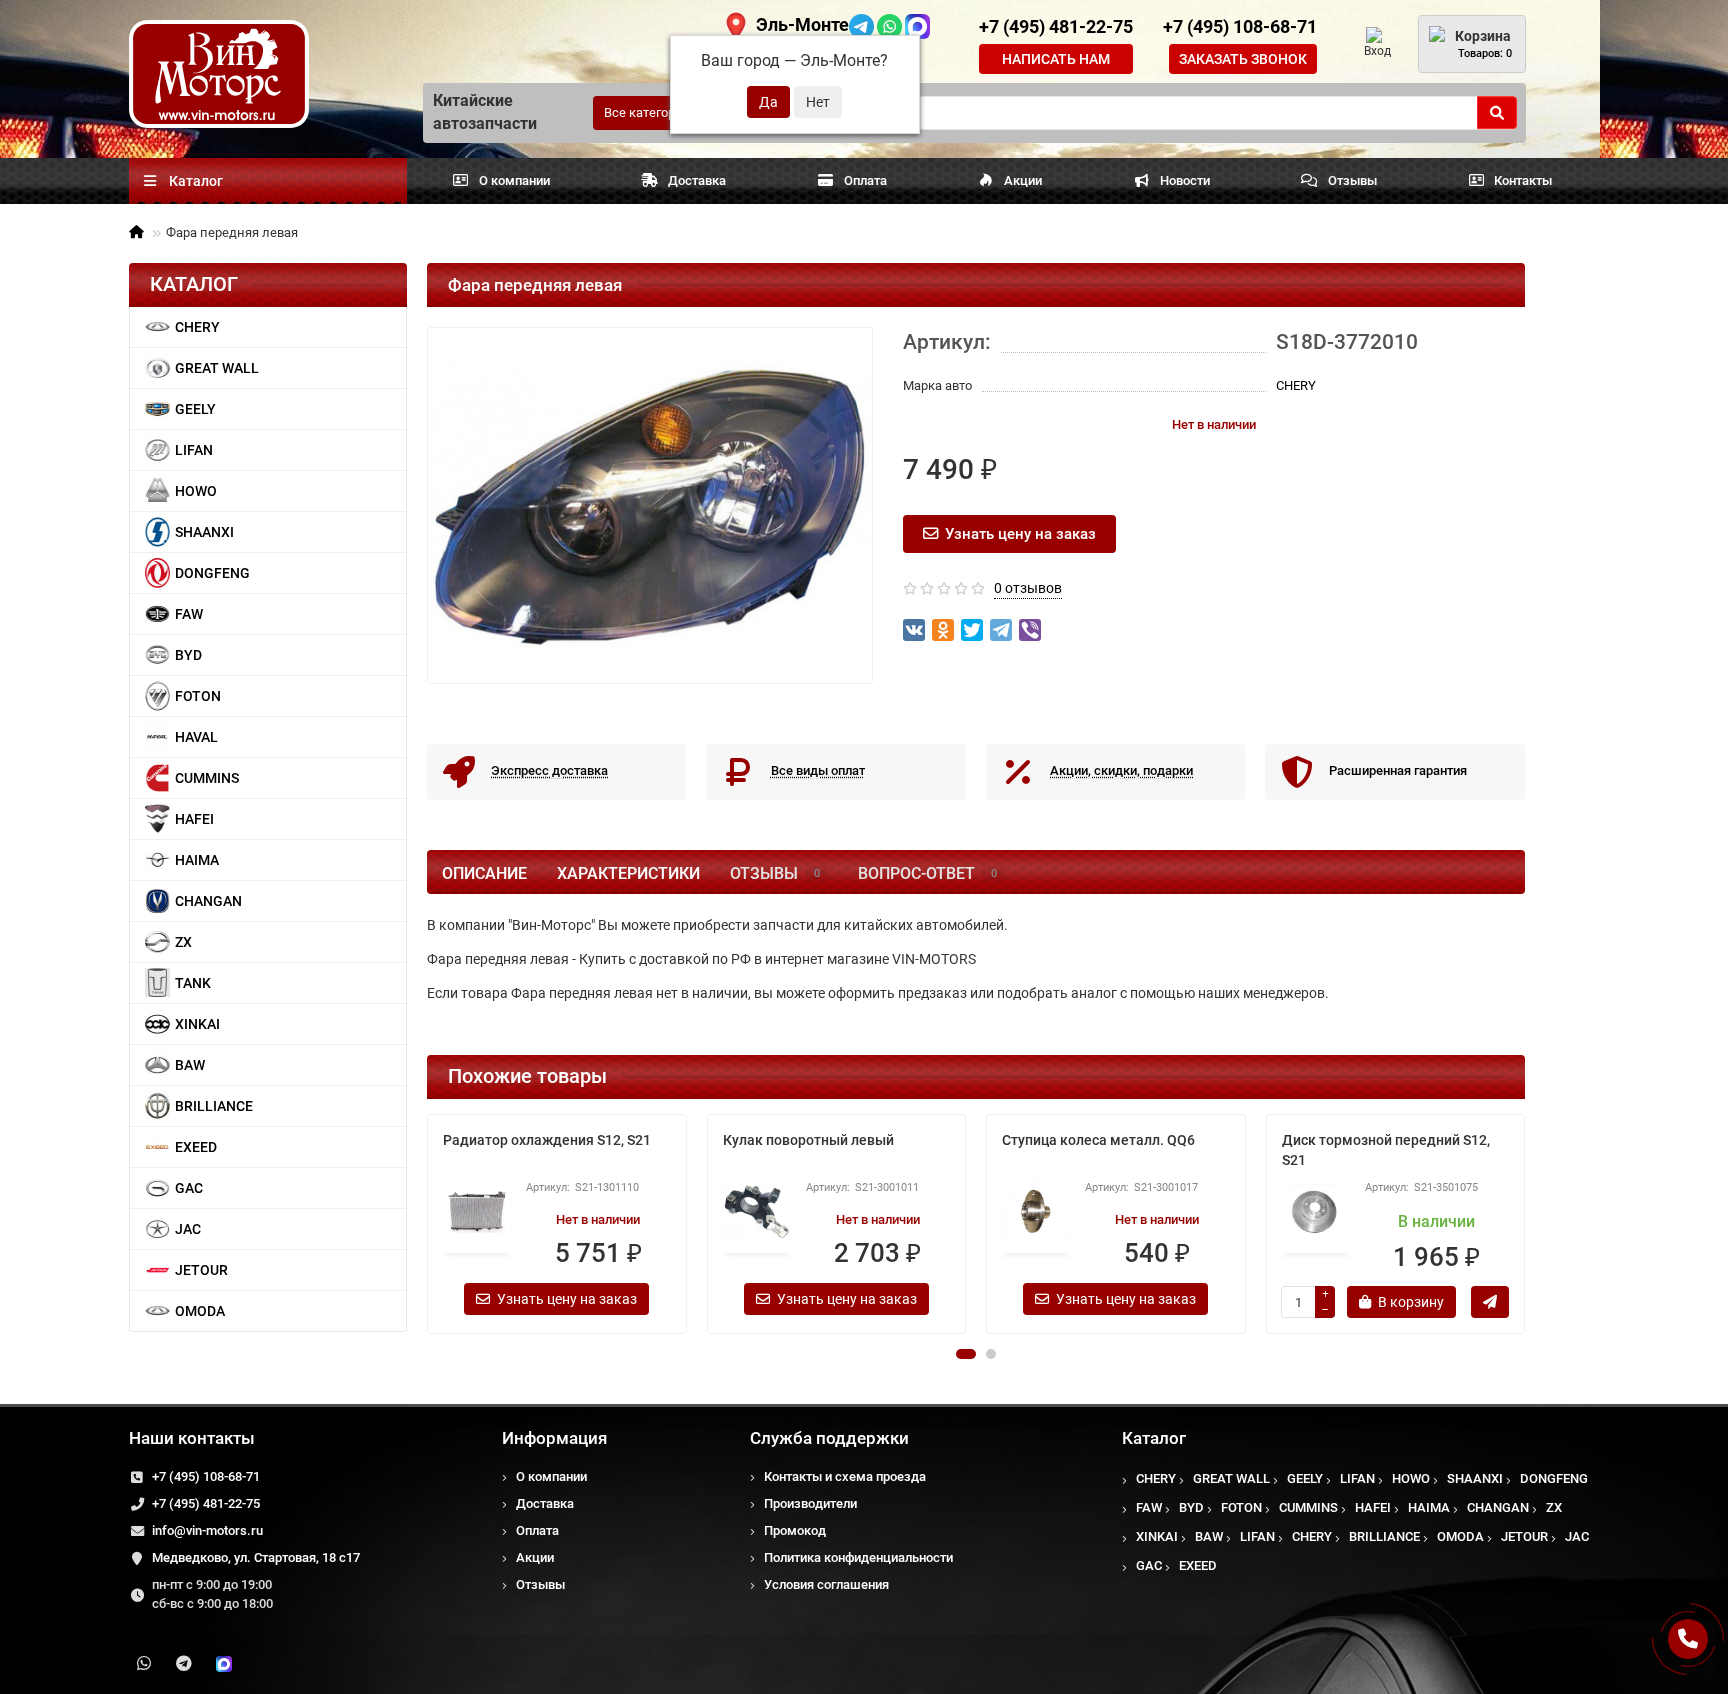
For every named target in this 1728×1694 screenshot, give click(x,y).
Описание (484, 873)
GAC (189, 1188)
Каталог (1154, 1438)
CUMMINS (207, 778)
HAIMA (197, 860)
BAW (190, 1065)
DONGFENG (212, 573)
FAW (189, 614)
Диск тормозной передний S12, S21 (1386, 1150)
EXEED (196, 1147)
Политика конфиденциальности (858, 1557)
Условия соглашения (826, 1584)
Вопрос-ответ (927, 873)
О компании (514, 180)
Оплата (865, 180)
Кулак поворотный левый (808, 1140)
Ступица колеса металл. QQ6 (1098, 1140)
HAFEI (194, 819)
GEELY (195, 409)
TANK (193, 983)
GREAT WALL (217, 368)
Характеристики (628, 873)
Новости (1185, 180)
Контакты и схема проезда (845, 1476)
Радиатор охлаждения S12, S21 (547, 1140)
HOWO (196, 491)
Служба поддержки (829, 1438)
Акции (1023, 180)
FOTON (198, 696)
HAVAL (196, 737)
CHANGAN (208, 901)
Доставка (697, 180)
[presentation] (429, 1224)
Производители (810, 1503)
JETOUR (201, 1270)
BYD (188, 655)
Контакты (1523, 180)
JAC (188, 1229)
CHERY (197, 327)
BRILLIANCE (214, 1106)
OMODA (200, 1311)
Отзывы (1352, 180)
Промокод (795, 1530)
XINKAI (197, 1024)
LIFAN (194, 450)
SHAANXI (204, 532)
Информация (554, 1438)
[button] (966, 1354)
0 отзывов (1028, 588)
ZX (183, 942)
